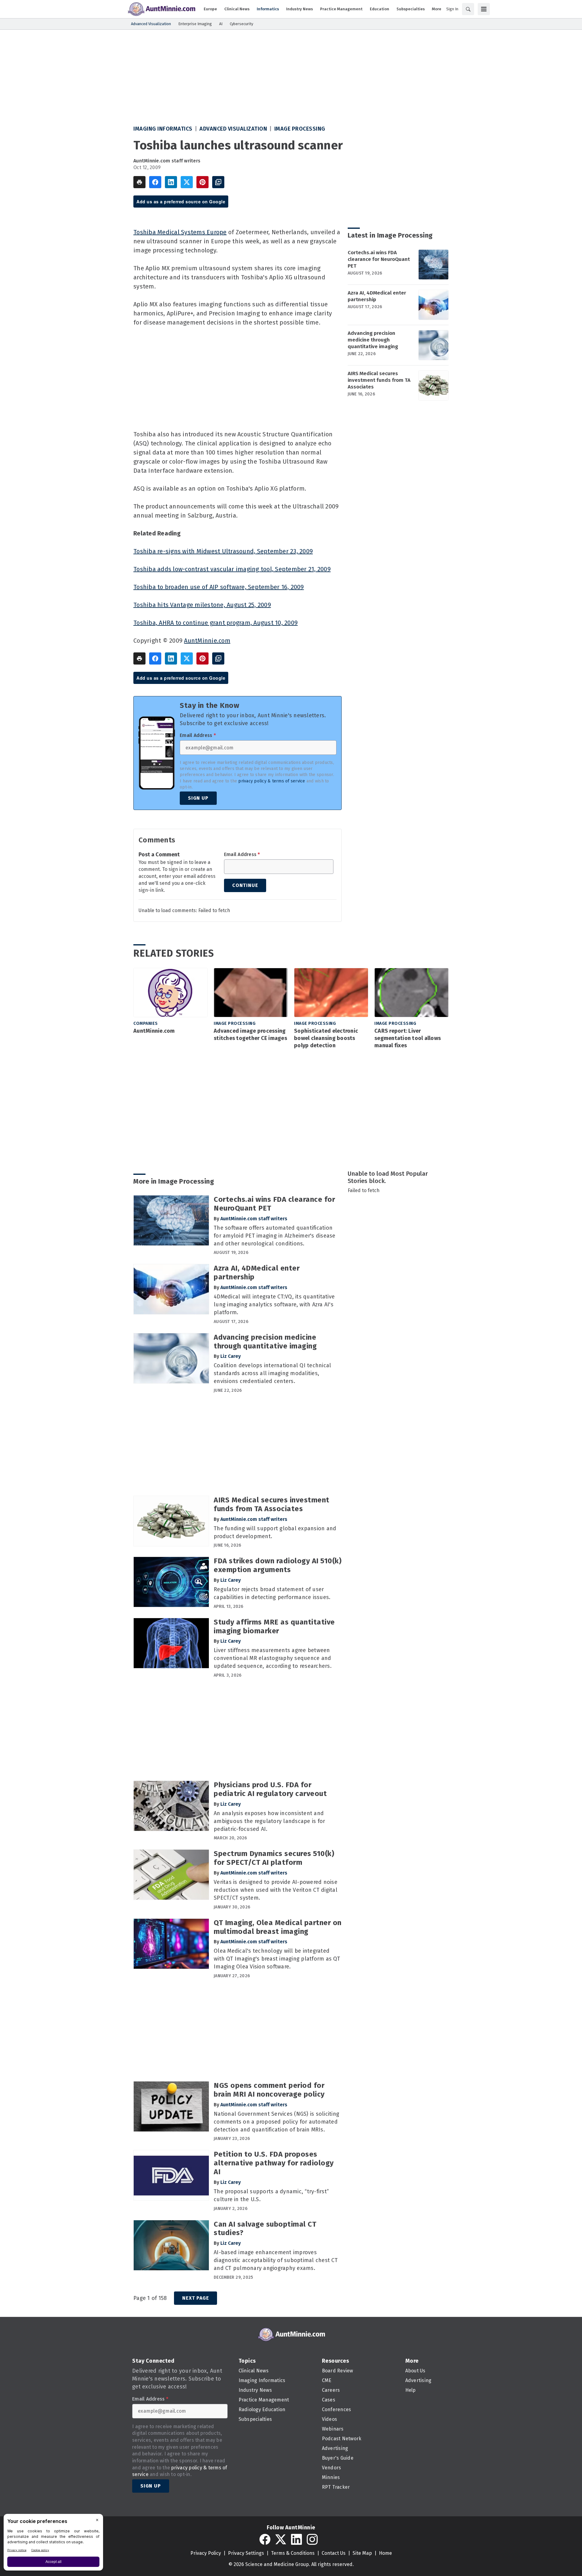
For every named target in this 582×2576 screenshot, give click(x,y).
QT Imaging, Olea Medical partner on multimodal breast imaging (278, 1927)
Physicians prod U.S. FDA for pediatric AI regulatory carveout (270, 1789)
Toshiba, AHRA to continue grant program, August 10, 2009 (216, 623)
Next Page (196, 2298)
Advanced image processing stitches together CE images (250, 1035)
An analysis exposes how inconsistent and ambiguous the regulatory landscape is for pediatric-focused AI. (269, 1821)
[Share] (155, 182)
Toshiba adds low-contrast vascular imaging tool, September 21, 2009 (232, 569)
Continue (245, 885)
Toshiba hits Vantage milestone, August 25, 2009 (202, 605)
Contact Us (334, 2553)
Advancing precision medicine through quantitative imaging (373, 340)
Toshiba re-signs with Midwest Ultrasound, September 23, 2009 (223, 551)
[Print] (139, 182)
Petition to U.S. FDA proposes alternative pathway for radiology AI (274, 2163)
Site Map (362, 2553)
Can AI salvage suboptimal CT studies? (265, 2229)
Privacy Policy (206, 2553)
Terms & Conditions (293, 2553)
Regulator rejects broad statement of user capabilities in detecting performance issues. (272, 1593)
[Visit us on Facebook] (265, 2539)
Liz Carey (231, 1356)
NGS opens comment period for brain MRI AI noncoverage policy (269, 2090)
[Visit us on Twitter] (281, 2539)
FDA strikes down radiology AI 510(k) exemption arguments (278, 1565)
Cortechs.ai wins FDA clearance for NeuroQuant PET (379, 259)
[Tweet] (187, 182)
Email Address (198, 735)
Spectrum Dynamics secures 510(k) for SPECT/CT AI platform (274, 1858)
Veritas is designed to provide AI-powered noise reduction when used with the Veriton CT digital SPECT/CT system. (276, 1890)
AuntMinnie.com (207, 641)
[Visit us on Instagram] (312, 2539)
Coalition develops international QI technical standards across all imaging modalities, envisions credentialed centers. (272, 1373)
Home (385, 2553)
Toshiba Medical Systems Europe (180, 232)
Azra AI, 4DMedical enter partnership (377, 296)
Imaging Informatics (163, 129)
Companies (146, 1023)
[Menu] (484, 9)
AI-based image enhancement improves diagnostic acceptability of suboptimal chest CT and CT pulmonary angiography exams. (276, 2260)
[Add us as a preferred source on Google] (218, 182)
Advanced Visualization (233, 129)
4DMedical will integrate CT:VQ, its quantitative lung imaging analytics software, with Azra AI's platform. (274, 1305)
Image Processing (300, 129)
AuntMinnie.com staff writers (167, 161)
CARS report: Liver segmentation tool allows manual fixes (408, 1038)
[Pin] (202, 182)
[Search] (468, 9)
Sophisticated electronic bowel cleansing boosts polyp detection (326, 1038)
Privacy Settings (246, 2553)
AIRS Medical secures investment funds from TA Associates (379, 380)
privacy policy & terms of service (272, 781)
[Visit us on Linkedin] (296, 2539)
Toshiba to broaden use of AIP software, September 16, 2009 (219, 587)
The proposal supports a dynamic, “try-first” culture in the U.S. (271, 2195)
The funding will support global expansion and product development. (275, 1532)
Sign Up (198, 798)
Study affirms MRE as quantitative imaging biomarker (274, 1626)
